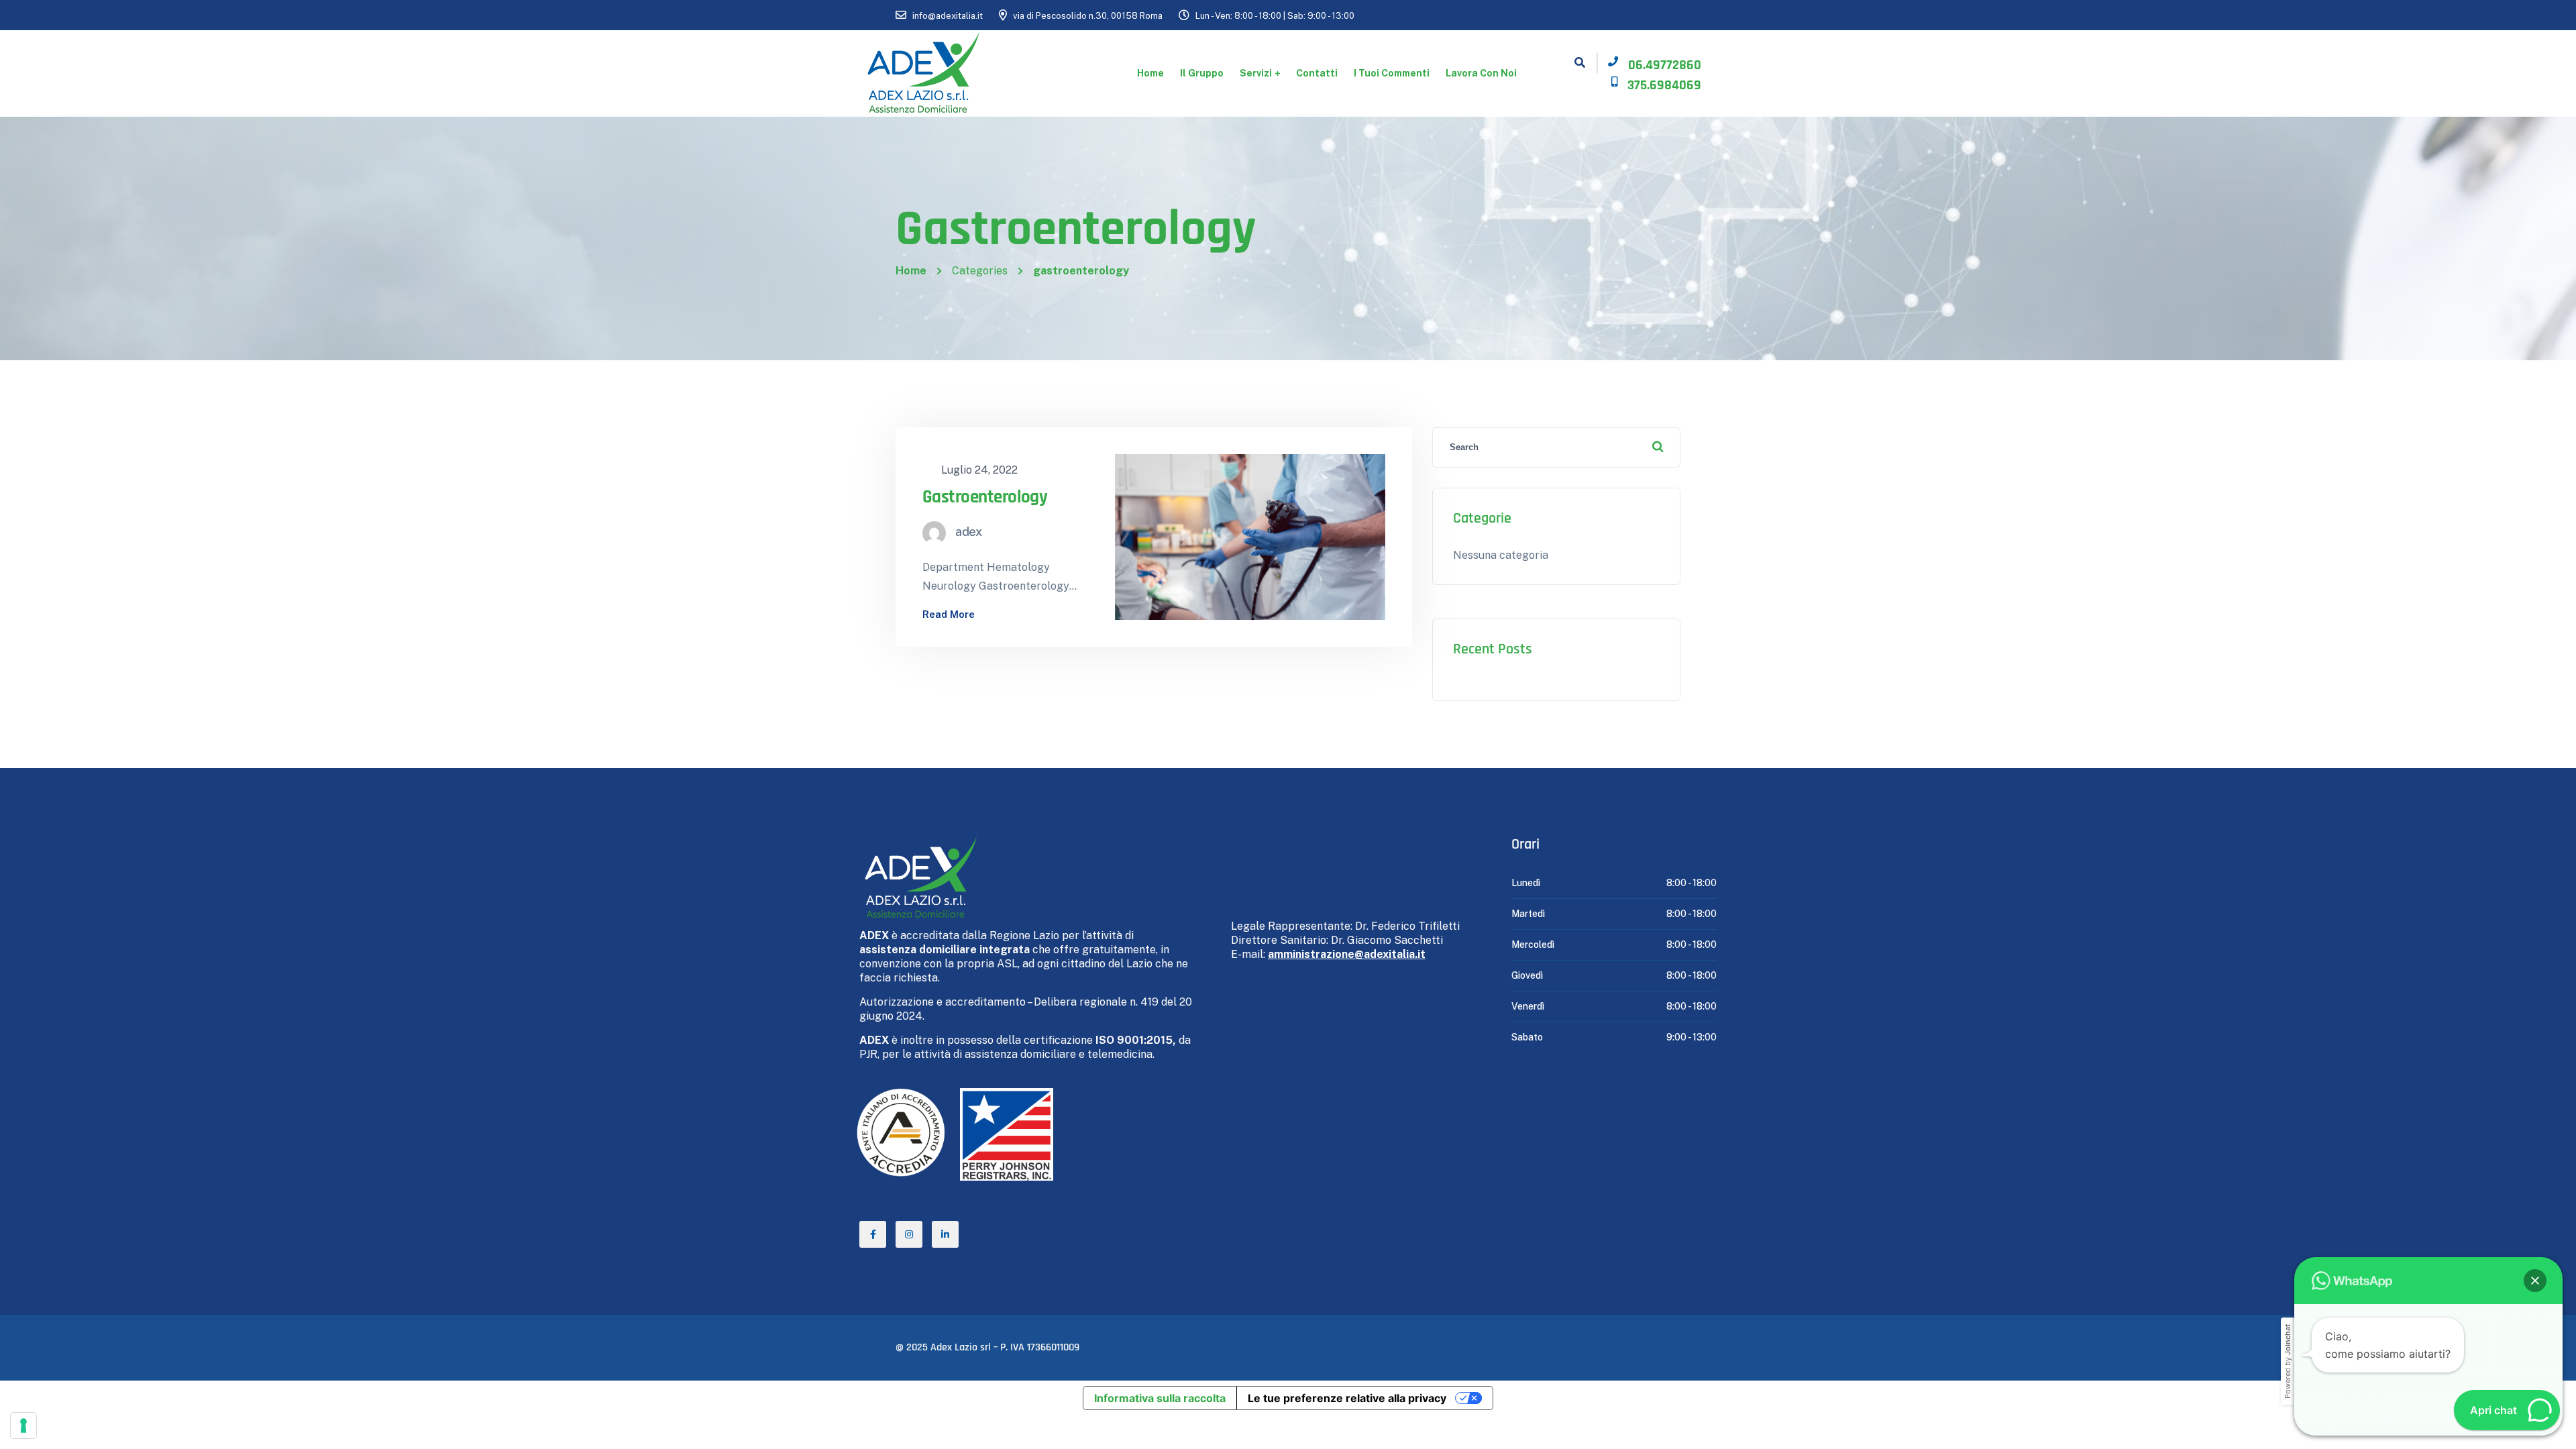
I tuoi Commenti (1392, 73)
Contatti (1317, 73)
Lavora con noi (1481, 73)
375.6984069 (1664, 85)
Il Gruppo (1202, 73)
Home (1150, 73)
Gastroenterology (985, 497)
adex (969, 532)
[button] (2535, 1281)
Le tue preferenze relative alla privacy (1347, 1398)
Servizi (1256, 73)
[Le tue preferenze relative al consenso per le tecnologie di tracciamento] (23, 1426)
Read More (949, 614)
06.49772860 (1665, 65)
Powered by (2288, 1361)
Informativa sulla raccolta (1160, 1398)
